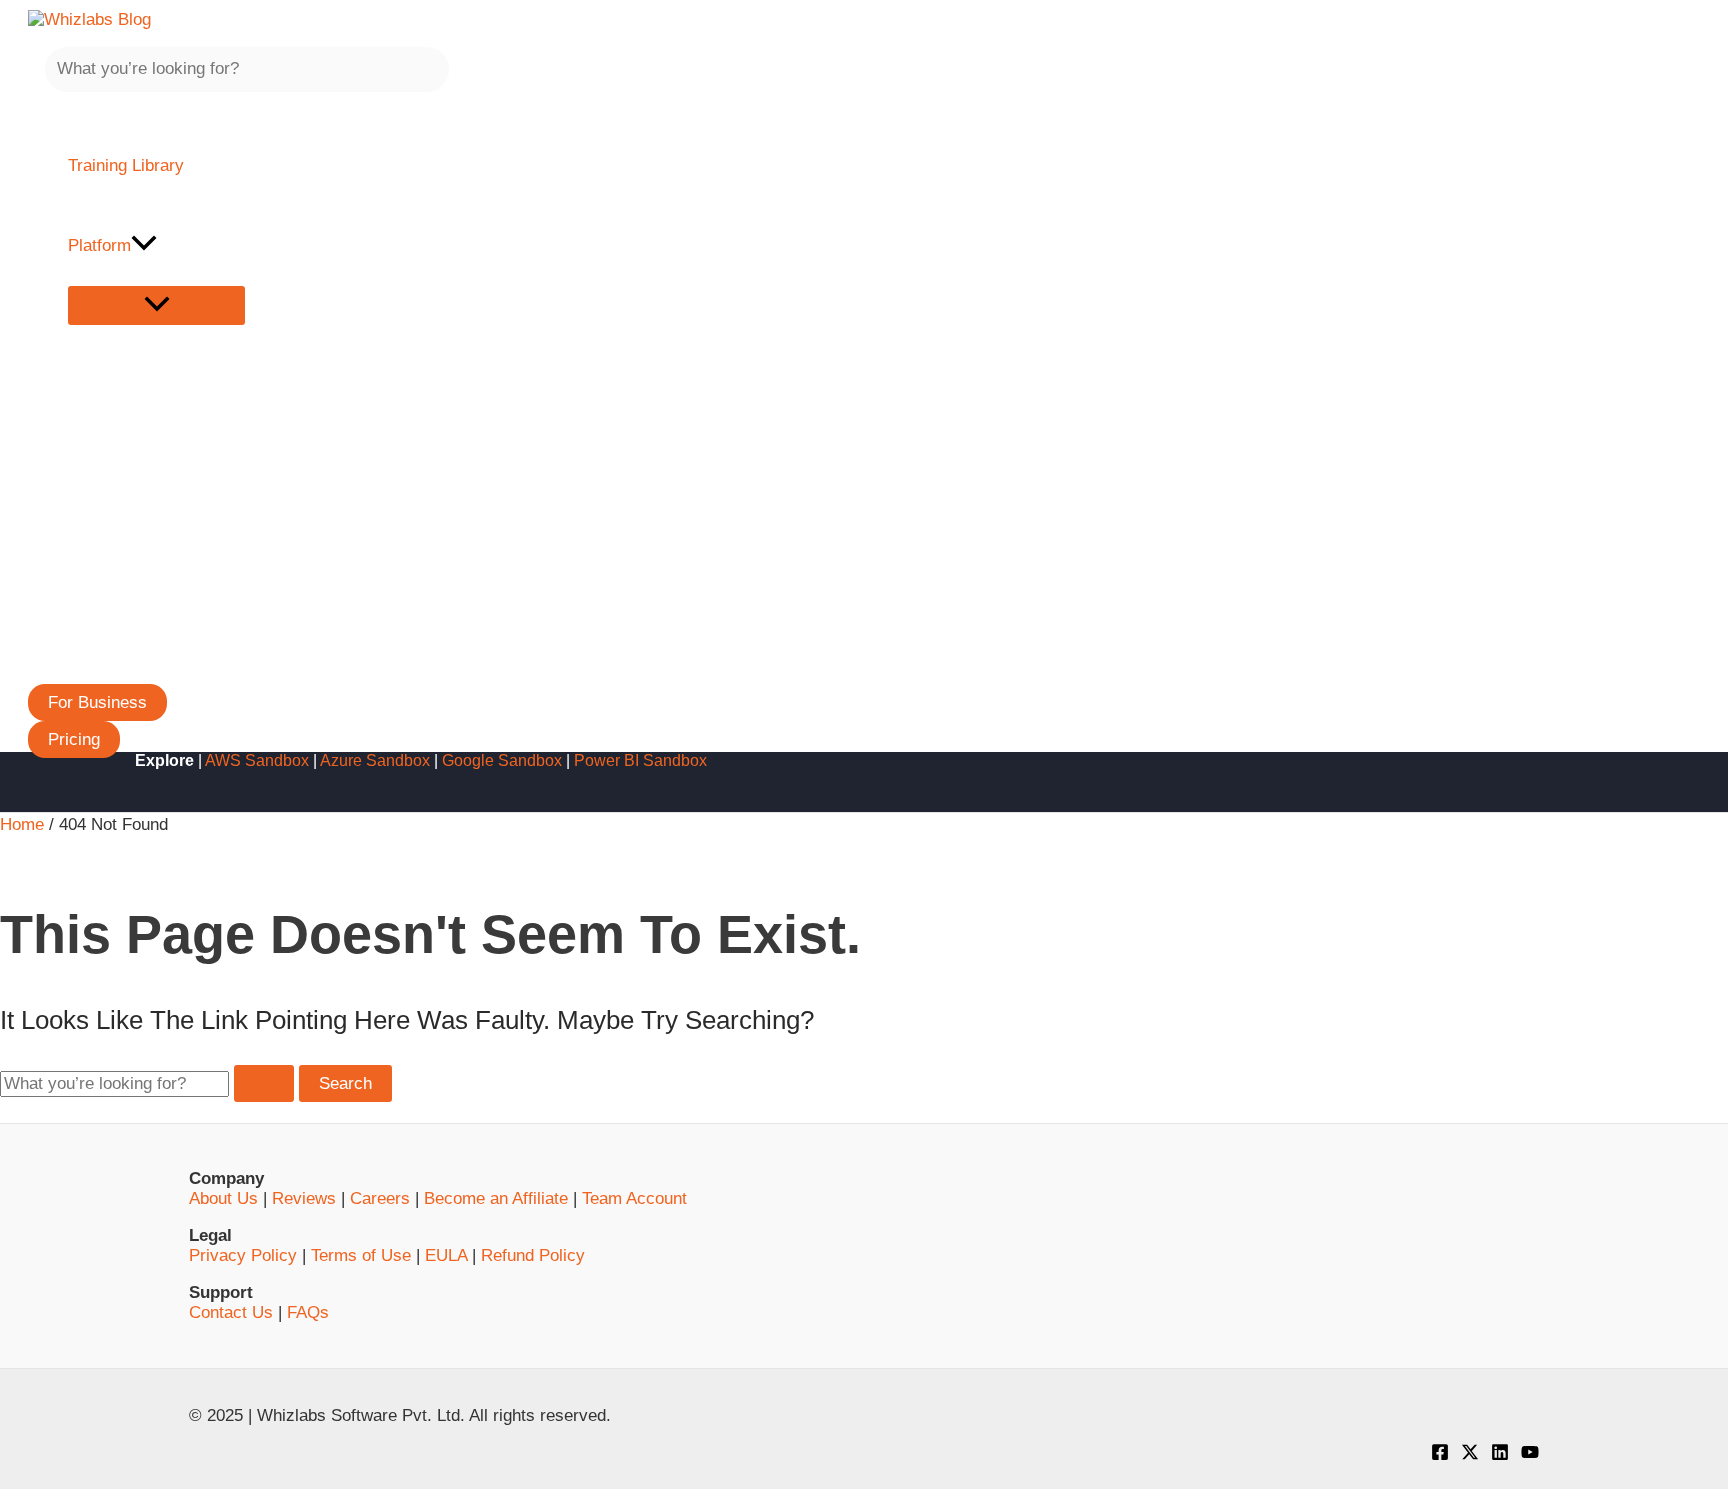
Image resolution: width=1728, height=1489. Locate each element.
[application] (144, 246)
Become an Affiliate (496, 1198)
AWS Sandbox (257, 760)
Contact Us (231, 1312)
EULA (446, 1255)
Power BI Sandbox (640, 760)
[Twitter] (1470, 1455)
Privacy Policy (243, 1255)
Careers (380, 1198)
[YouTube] (1530, 1455)
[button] (97, 702)
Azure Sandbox (375, 760)
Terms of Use (361, 1255)
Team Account (634, 1198)
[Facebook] (1440, 1455)
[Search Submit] (264, 1083)
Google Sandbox (502, 760)
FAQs (308, 1312)
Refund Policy (533, 1255)
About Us (223, 1198)
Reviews (304, 1198)
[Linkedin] (1500, 1455)
